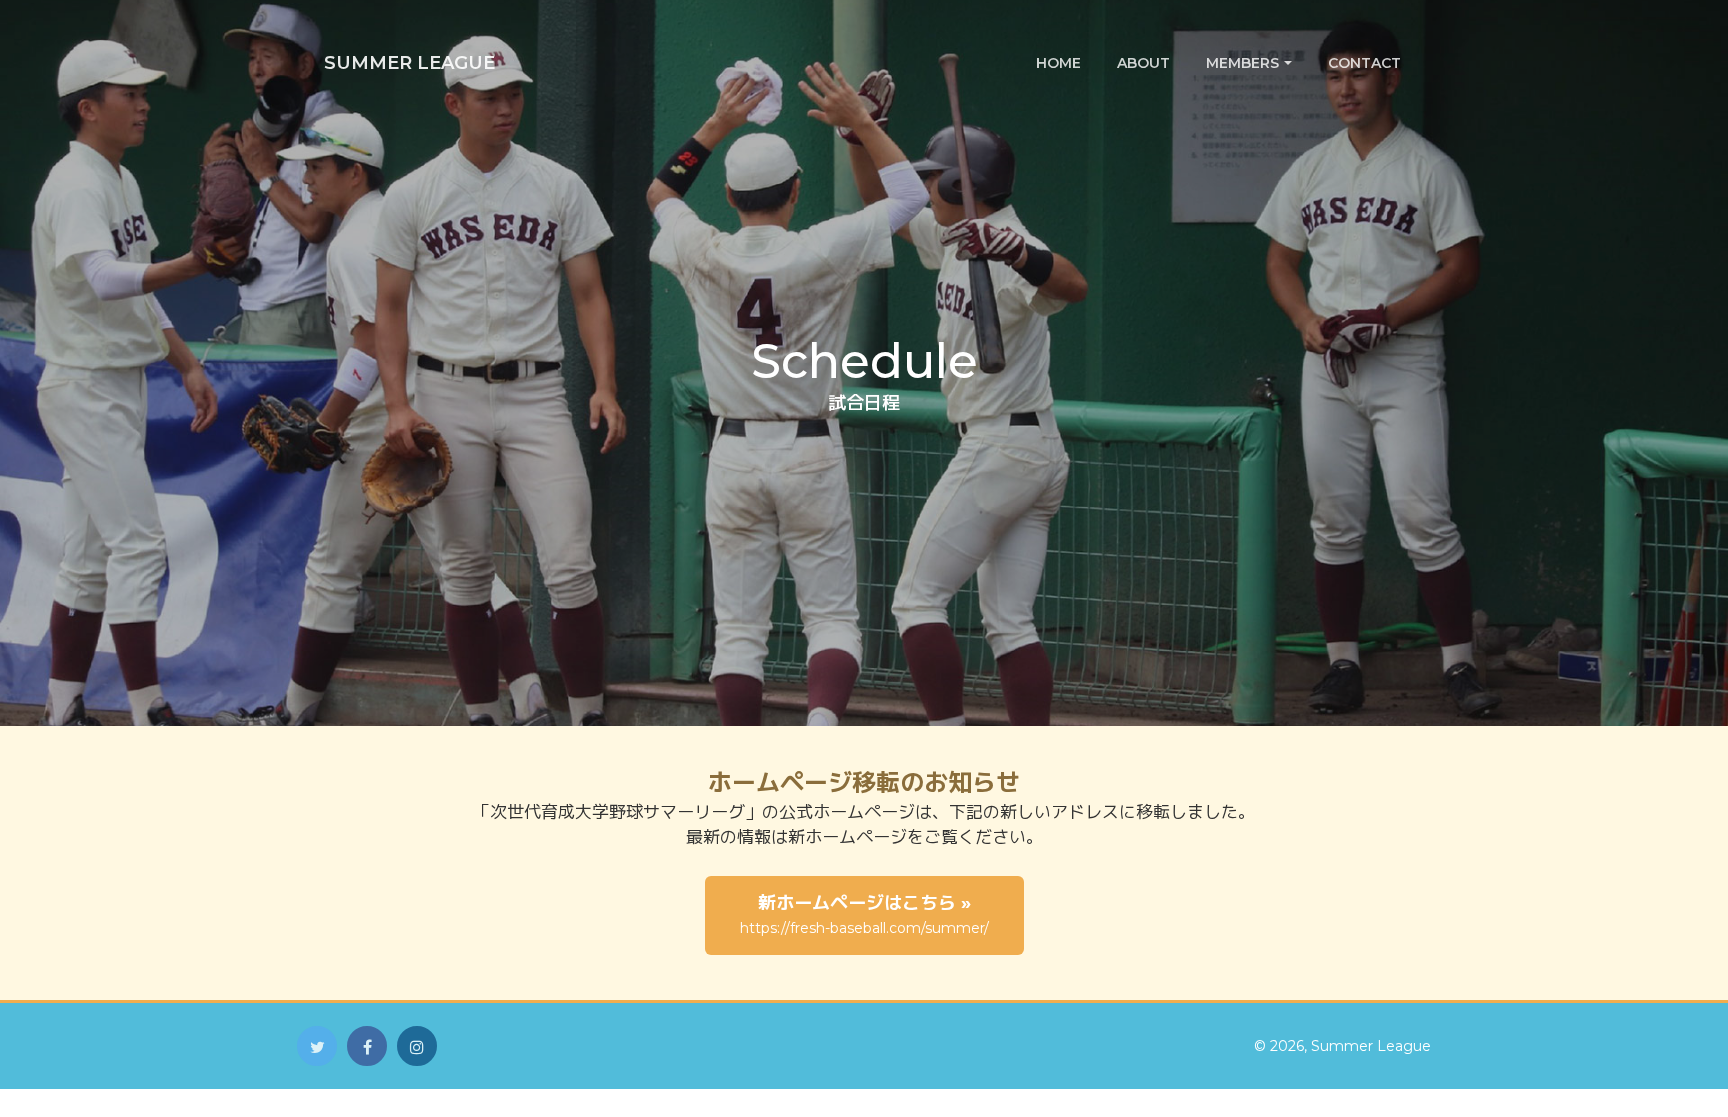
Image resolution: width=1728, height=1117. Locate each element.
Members (1242, 63)
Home (1058, 63)
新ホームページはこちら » (864, 914)
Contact (1364, 63)
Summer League (409, 63)
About (1143, 63)
